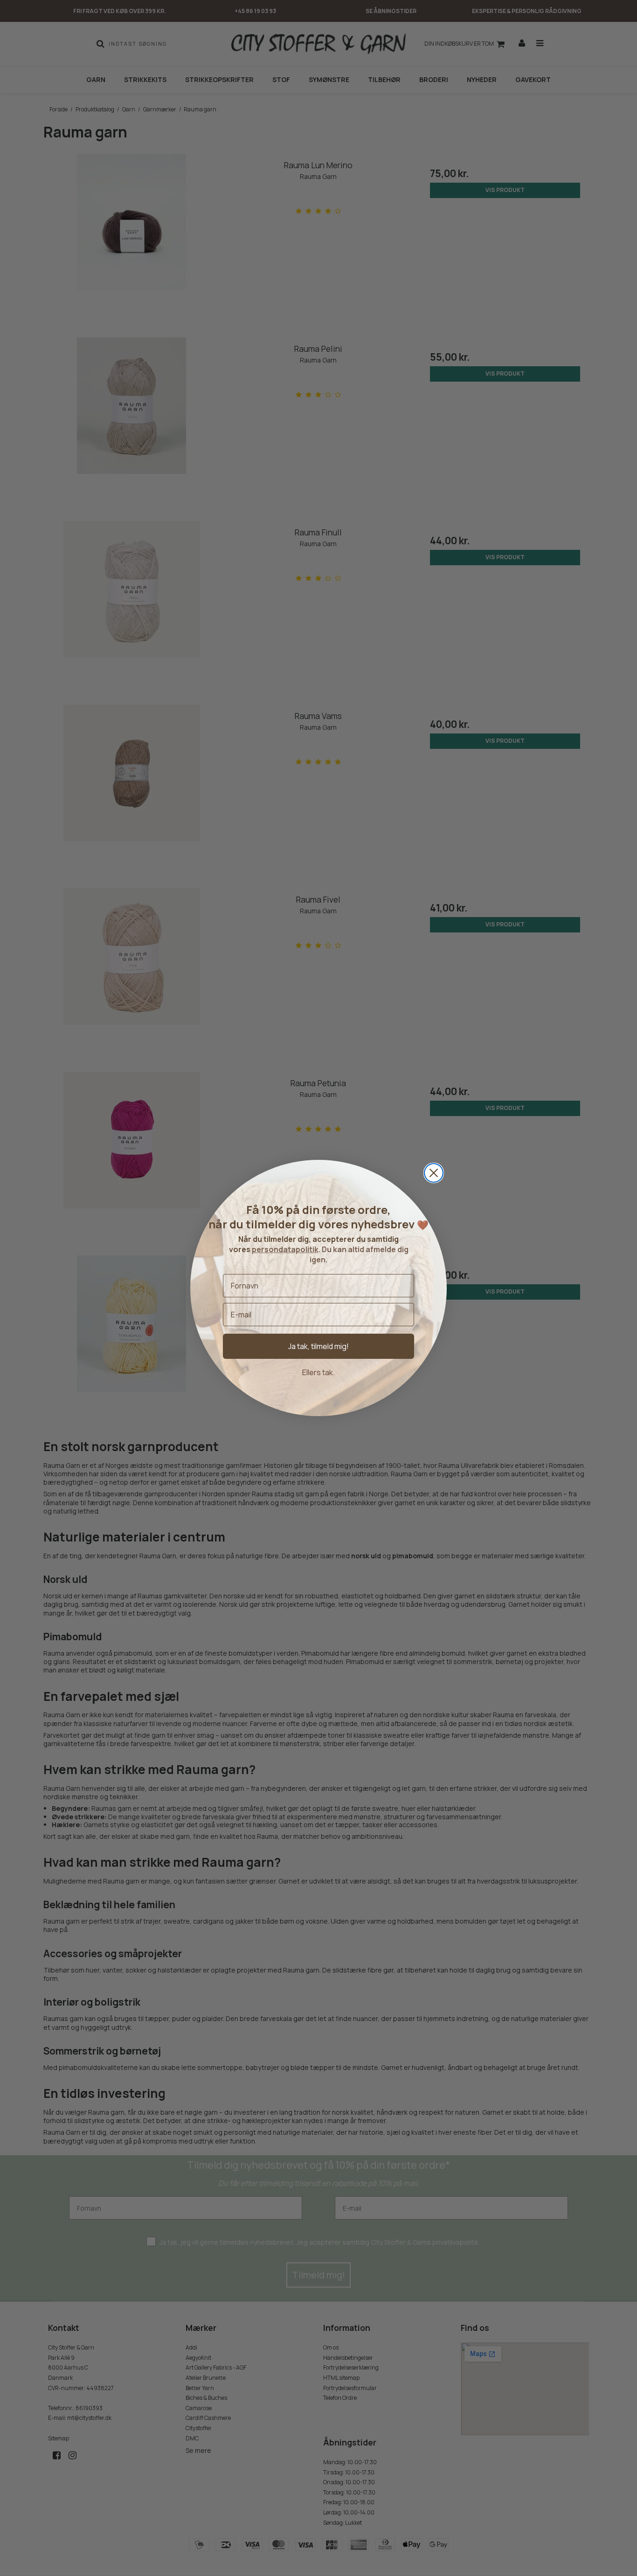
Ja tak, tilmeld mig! (318, 1346)
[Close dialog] (434, 1173)
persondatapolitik (285, 1249)
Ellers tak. (318, 1372)
